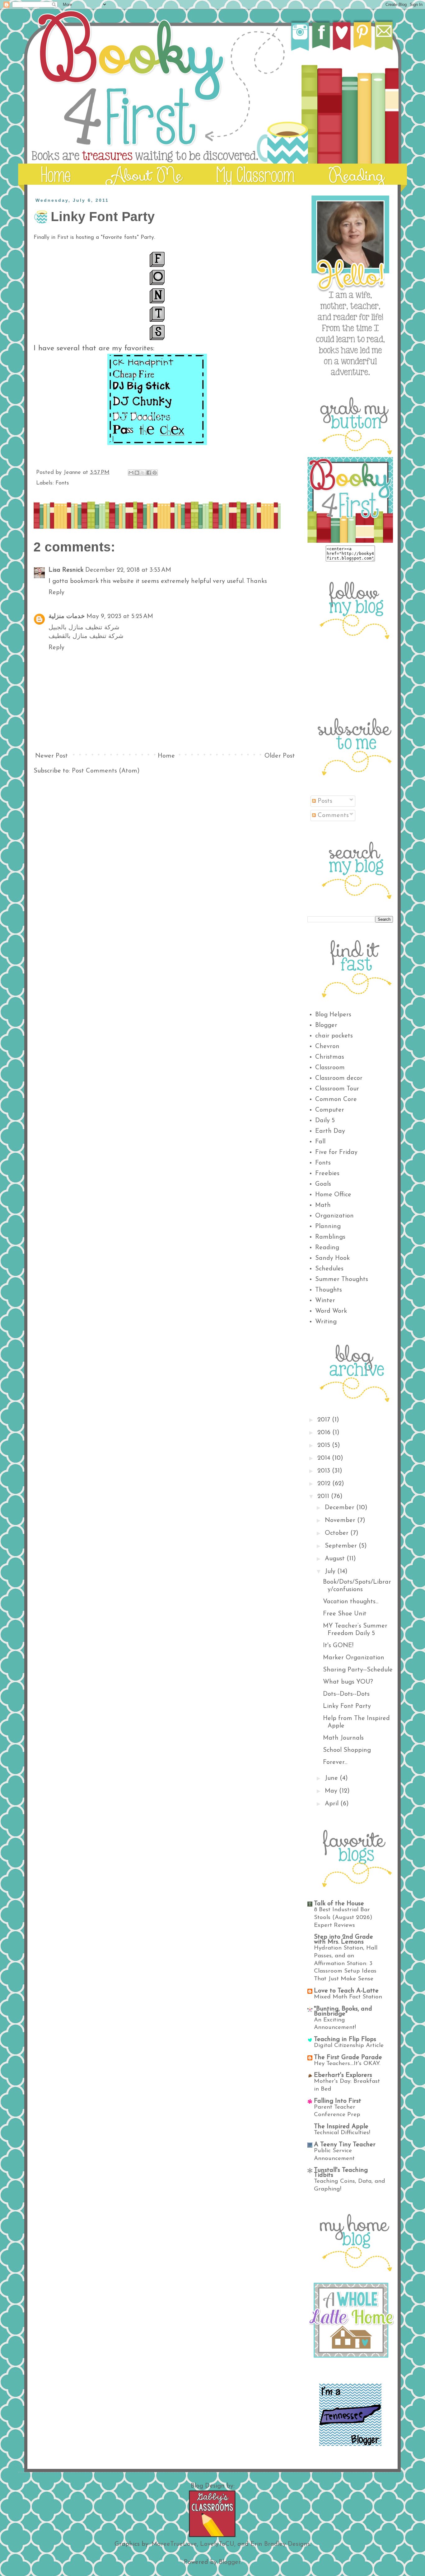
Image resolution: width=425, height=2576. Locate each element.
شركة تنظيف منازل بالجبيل (84, 628)
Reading (327, 1248)
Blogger (326, 1025)
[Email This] (131, 473)
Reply (56, 593)
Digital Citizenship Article (349, 2046)
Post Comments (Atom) (106, 771)
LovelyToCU (217, 2544)
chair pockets (334, 1036)
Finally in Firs (50, 238)
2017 (325, 1420)
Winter (325, 1301)
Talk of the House (339, 1904)
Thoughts (329, 1290)
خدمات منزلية (67, 617)
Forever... (335, 1762)
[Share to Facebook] (149, 473)
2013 (325, 1471)
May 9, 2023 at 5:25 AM (120, 617)
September (342, 1546)
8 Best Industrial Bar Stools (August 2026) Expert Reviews (343, 1917)
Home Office (333, 1195)
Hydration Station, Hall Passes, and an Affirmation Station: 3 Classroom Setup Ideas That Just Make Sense (346, 1964)
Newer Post (51, 756)
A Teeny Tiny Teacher (345, 2145)
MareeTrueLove (174, 2544)
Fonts (62, 483)
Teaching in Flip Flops (345, 2040)
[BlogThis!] (137, 473)
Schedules (329, 1269)
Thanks (257, 581)
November (341, 1520)
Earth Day (330, 1131)
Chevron (327, 1047)
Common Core (336, 1099)
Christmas (330, 1057)
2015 (325, 1445)
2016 (325, 1433)
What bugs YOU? (348, 1682)
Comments (332, 815)
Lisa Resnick (66, 570)
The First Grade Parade (348, 2058)
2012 (325, 1484)
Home (166, 756)
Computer (330, 1110)
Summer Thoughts (342, 1279)
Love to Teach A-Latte (346, 1991)
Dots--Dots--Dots (346, 1694)
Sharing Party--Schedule (358, 1670)
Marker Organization (354, 1658)
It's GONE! (338, 1646)
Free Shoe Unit (345, 1614)
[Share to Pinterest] (155, 473)
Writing (326, 1322)
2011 (324, 1496)
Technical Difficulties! (342, 2133)
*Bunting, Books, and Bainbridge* (343, 2011)
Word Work (331, 1311)
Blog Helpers (333, 1015)
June (332, 1778)
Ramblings (330, 1237)
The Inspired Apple (341, 2127)
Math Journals (343, 1738)
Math (323, 1205)
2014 (325, 1458)
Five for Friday (336, 1152)
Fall (320, 1142)
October (338, 1533)
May (332, 1791)
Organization (334, 1216)
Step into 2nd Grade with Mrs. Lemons (343, 1940)
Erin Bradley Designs (280, 2544)
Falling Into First (338, 2101)
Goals (323, 1184)
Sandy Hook (332, 1258)
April (333, 1804)
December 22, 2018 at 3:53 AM (128, 570)
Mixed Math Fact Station (348, 1997)
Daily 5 (325, 1121)
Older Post (280, 756)
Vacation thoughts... (351, 1602)
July (331, 1572)
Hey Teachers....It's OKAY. (347, 2064)
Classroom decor (339, 1078)
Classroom (330, 1068)
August (336, 1559)
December (341, 1508)
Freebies (327, 1174)
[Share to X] (143, 473)
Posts (324, 801)
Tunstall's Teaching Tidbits (341, 2173)
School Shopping (347, 1750)
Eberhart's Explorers (343, 2075)
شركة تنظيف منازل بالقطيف (86, 636)
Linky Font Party (347, 1706)
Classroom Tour (337, 1089)
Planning (328, 1227)
